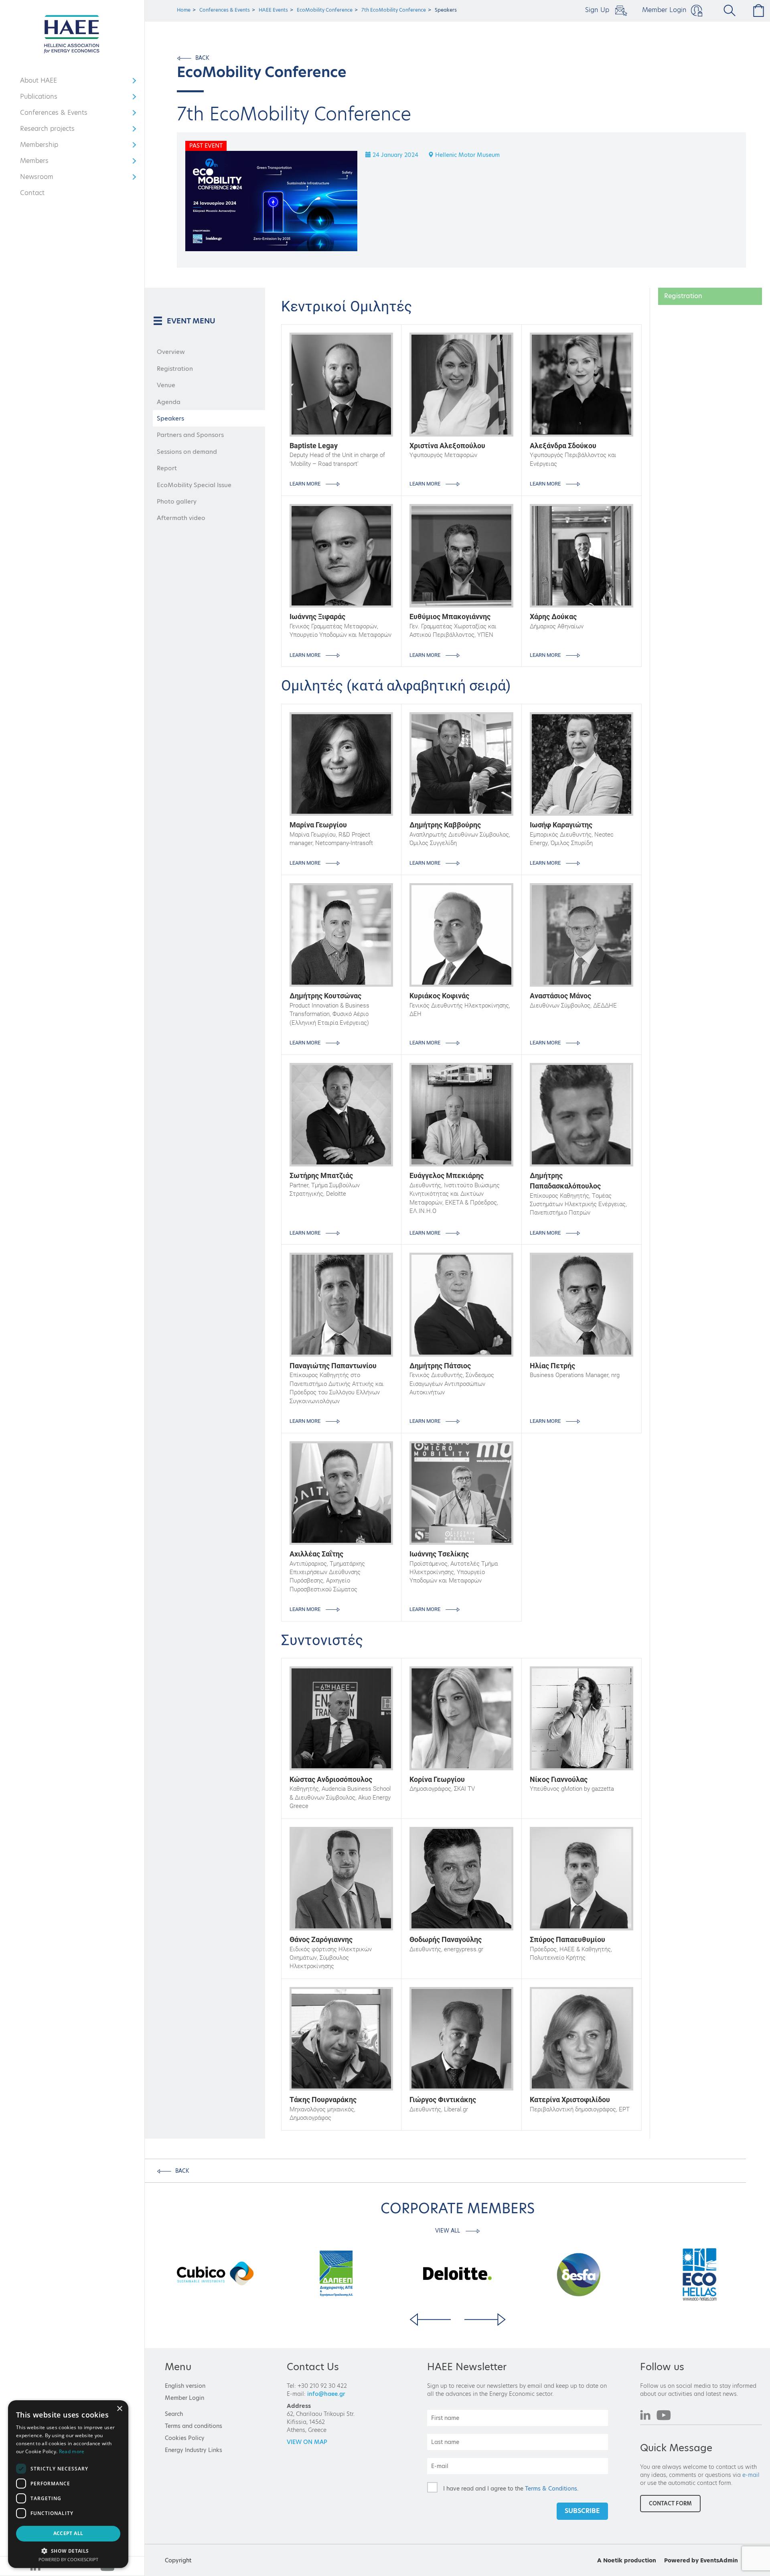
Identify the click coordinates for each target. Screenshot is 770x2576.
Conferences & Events (54, 114)
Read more (72, 2451)
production (640, 2560)
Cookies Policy (185, 2438)
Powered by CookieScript (68, 2559)
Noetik (613, 2560)
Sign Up (598, 10)
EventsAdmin (719, 2560)
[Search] (726, 10)
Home (184, 10)
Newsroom (44, 179)
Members (44, 163)
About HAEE (44, 82)
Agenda (169, 402)
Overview (171, 352)
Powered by (681, 2560)
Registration (175, 369)
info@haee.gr (326, 2394)
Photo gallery (177, 501)
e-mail (751, 2475)
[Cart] (757, 10)
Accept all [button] (68, 2533)
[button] (68, 2551)
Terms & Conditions (551, 2489)
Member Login (664, 10)
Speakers (170, 418)
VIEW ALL (448, 2231)
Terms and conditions (194, 2426)
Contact (32, 193)
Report (167, 468)
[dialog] (68, 2484)
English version (185, 2386)
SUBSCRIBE (582, 2511)
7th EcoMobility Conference (394, 10)
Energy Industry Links (194, 2450)
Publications (44, 98)
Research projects (47, 130)
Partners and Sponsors (190, 435)
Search (174, 2414)
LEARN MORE (306, 484)
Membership (44, 146)
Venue (166, 385)
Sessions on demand (187, 452)
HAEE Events (273, 10)
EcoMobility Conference (325, 10)
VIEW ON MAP (307, 2442)
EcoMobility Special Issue (194, 485)
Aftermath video (181, 518)
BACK (202, 58)
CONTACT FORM (670, 2503)
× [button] (119, 2409)
